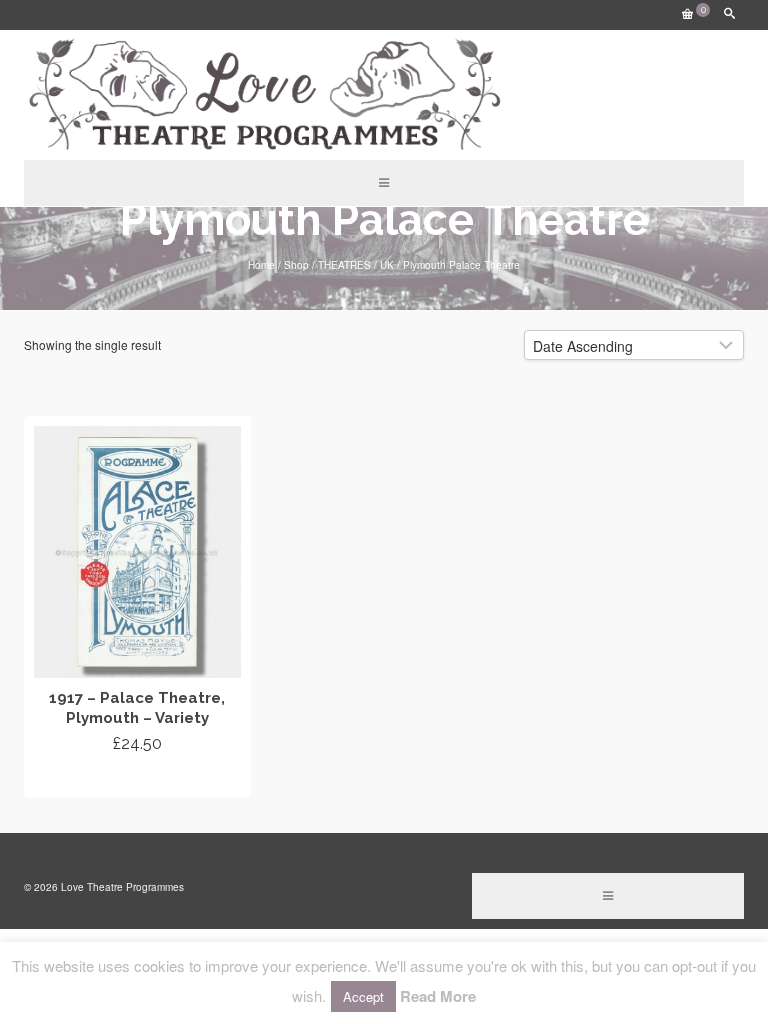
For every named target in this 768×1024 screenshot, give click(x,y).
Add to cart (137, 780)
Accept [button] (363, 996)
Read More (438, 996)
